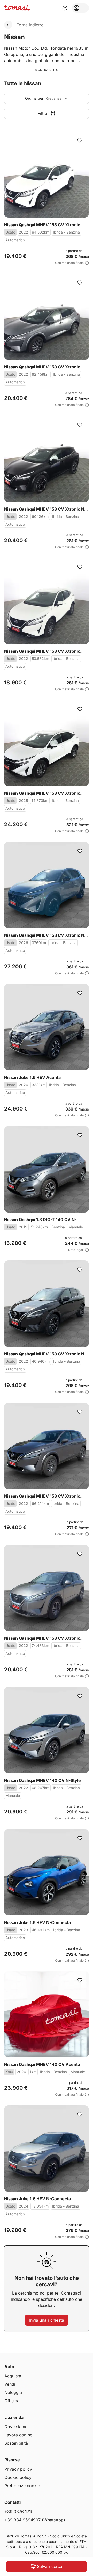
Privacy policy (18, 2469)
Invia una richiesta (47, 2320)
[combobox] (47, 98)
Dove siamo (16, 2427)
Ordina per (34, 98)
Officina (12, 2401)
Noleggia (13, 2392)
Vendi (10, 2384)
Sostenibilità (16, 2443)
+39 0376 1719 (19, 2512)
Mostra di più (47, 70)
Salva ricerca (50, 2566)
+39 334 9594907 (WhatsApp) (35, 2520)
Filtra (42, 113)
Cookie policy (18, 2477)
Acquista (13, 2376)
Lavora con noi (19, 2435)
